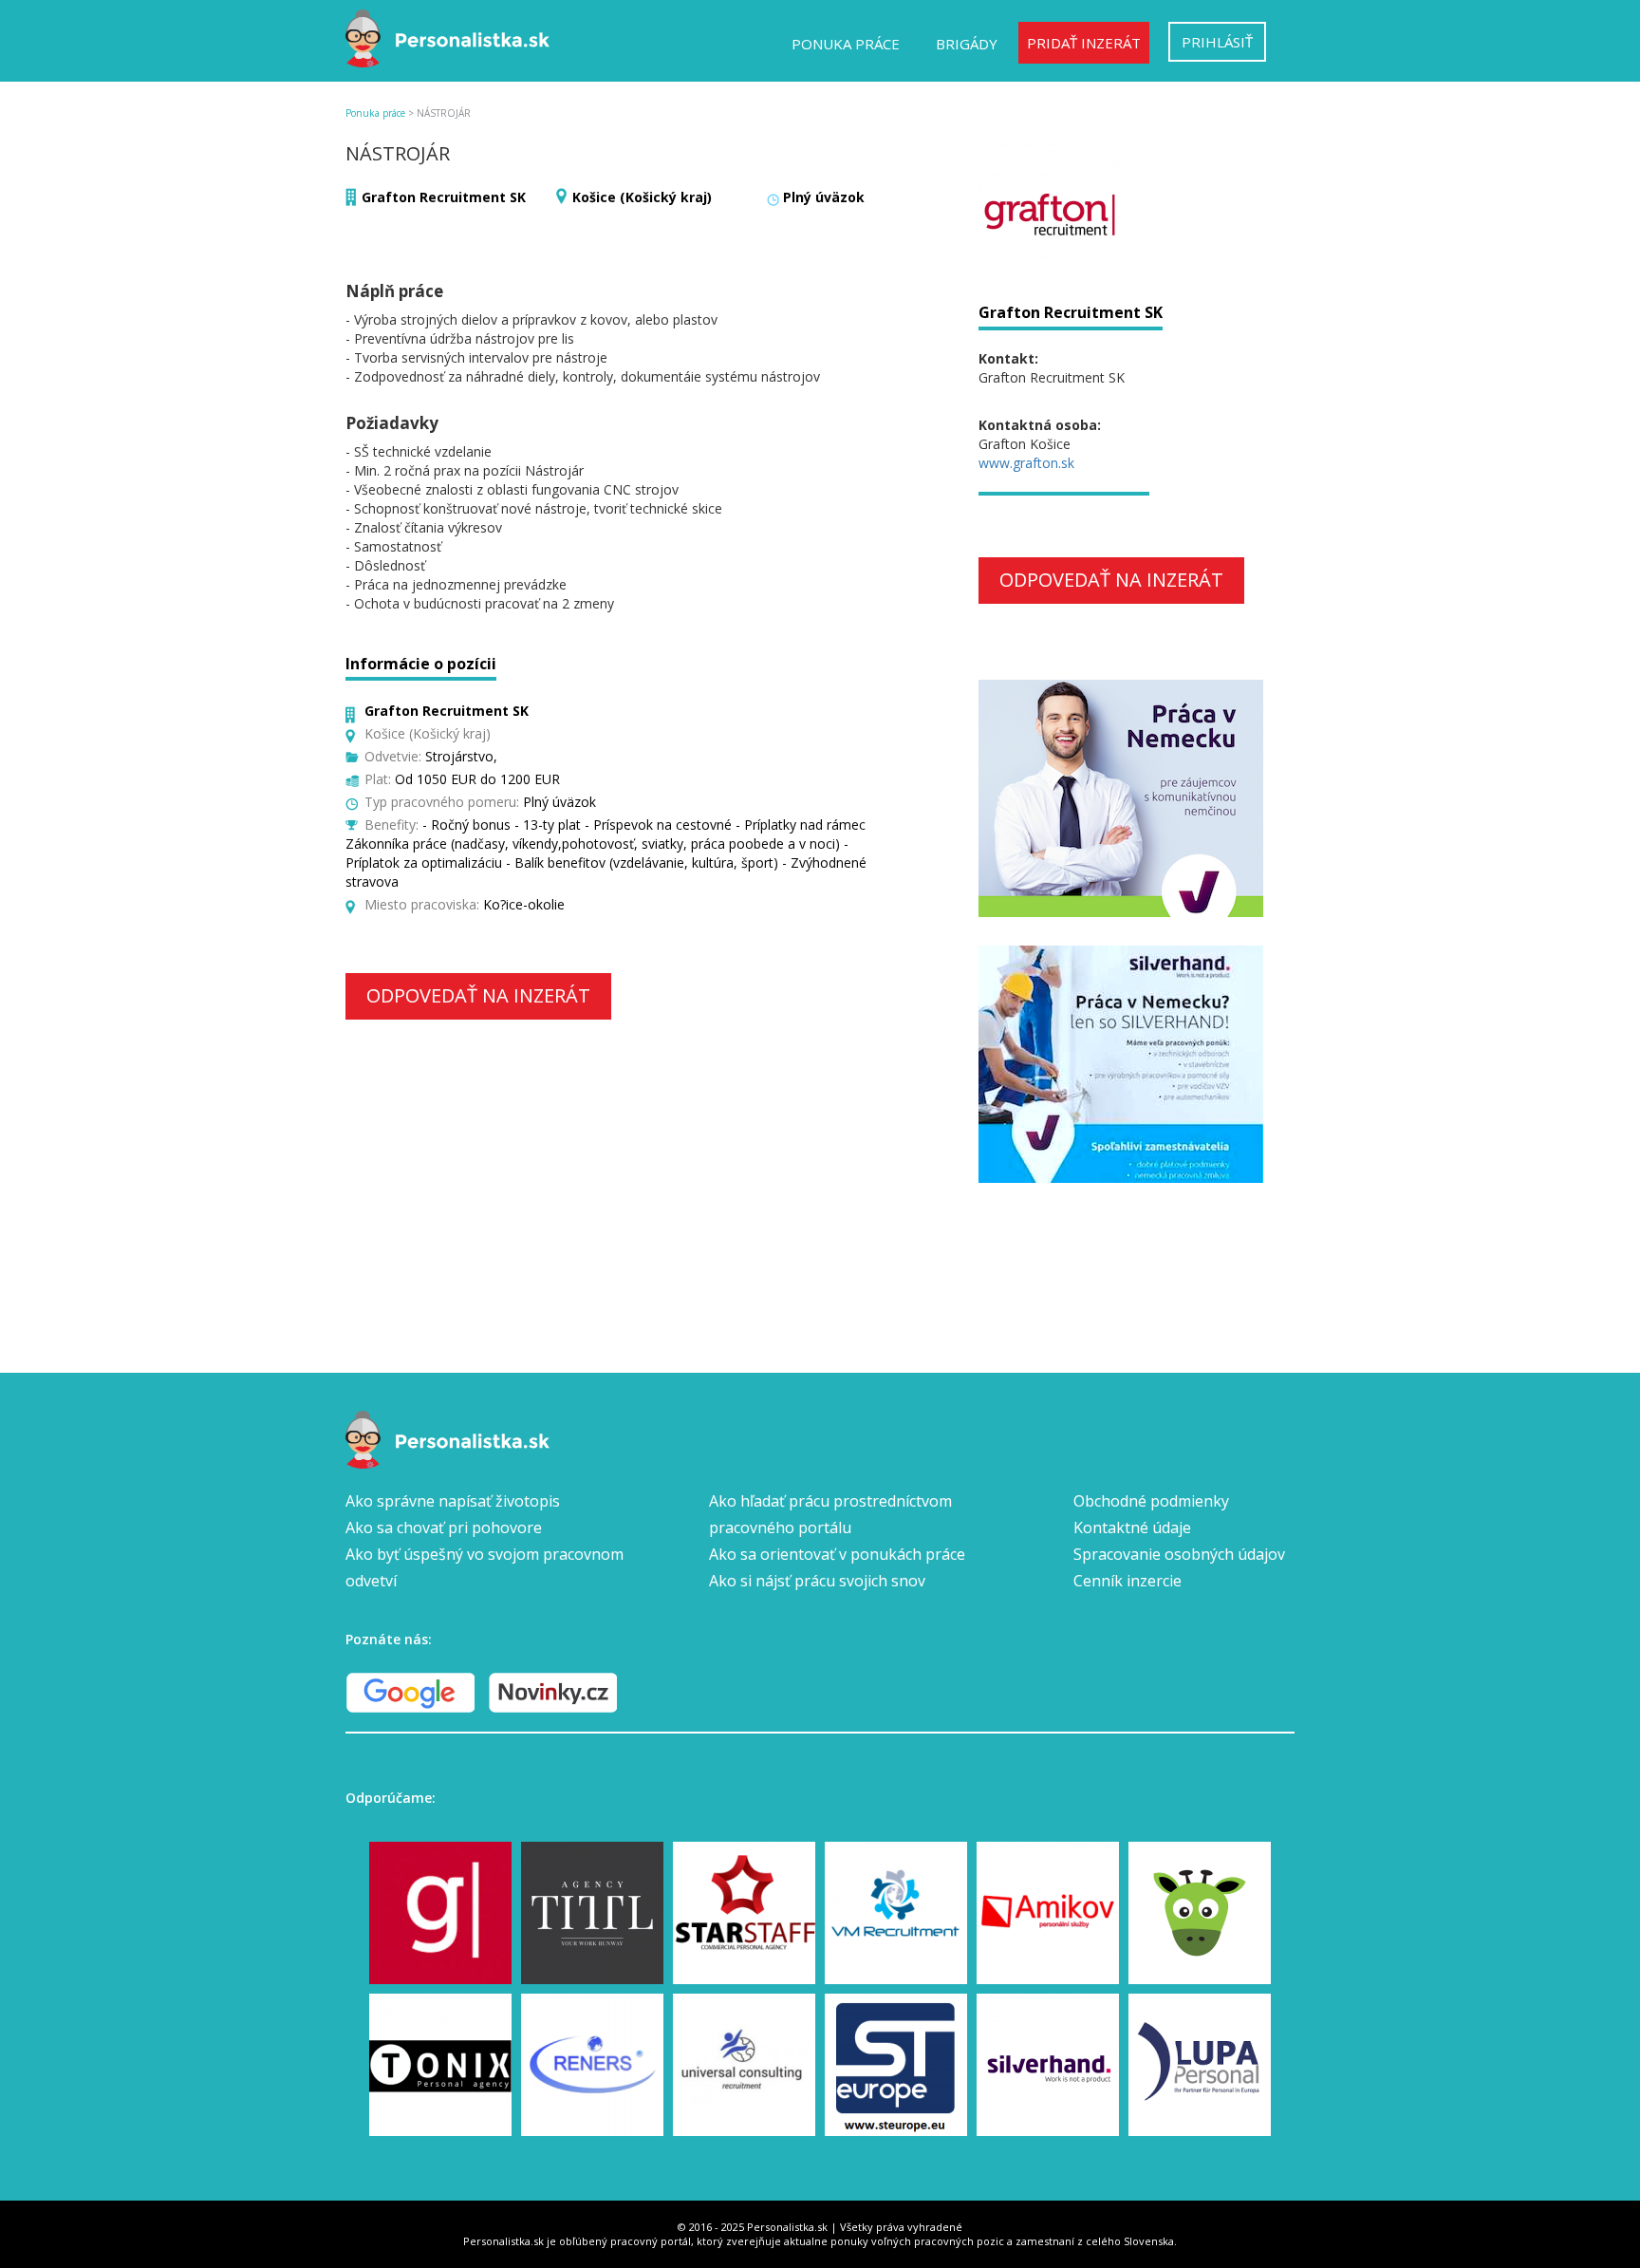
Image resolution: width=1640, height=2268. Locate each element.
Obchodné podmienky (1151, 1501)
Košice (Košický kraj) (642, 197)
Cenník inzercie (1127, 1581)
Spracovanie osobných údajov (1179, 1554)
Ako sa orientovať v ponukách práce (837, 1554)
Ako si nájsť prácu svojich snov (817, 1581)
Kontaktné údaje (1132, 1528)
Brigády (967, 44)
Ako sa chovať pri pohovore (444, 1528)
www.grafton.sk (1026, 463)
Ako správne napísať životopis (453, 1501)
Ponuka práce (846, 44)
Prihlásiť (1217, 42)
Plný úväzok (824, 197)
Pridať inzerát (1084, 43)
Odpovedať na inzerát (478, 995)
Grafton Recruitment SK (444, 197)
